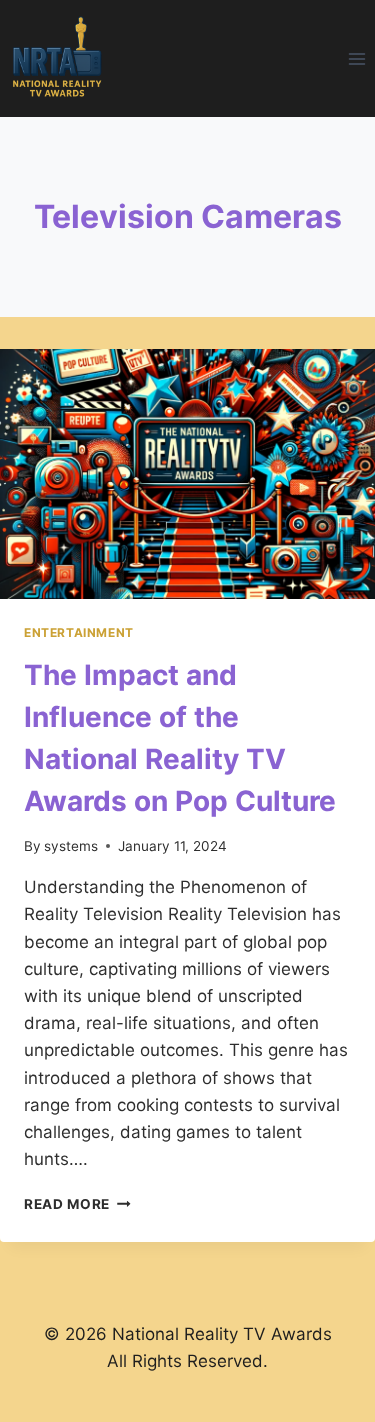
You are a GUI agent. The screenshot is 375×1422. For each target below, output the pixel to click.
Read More (77, 1204)
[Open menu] (356, 58)
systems (71, 846)
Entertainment (79, 632)
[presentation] (187, 474)
